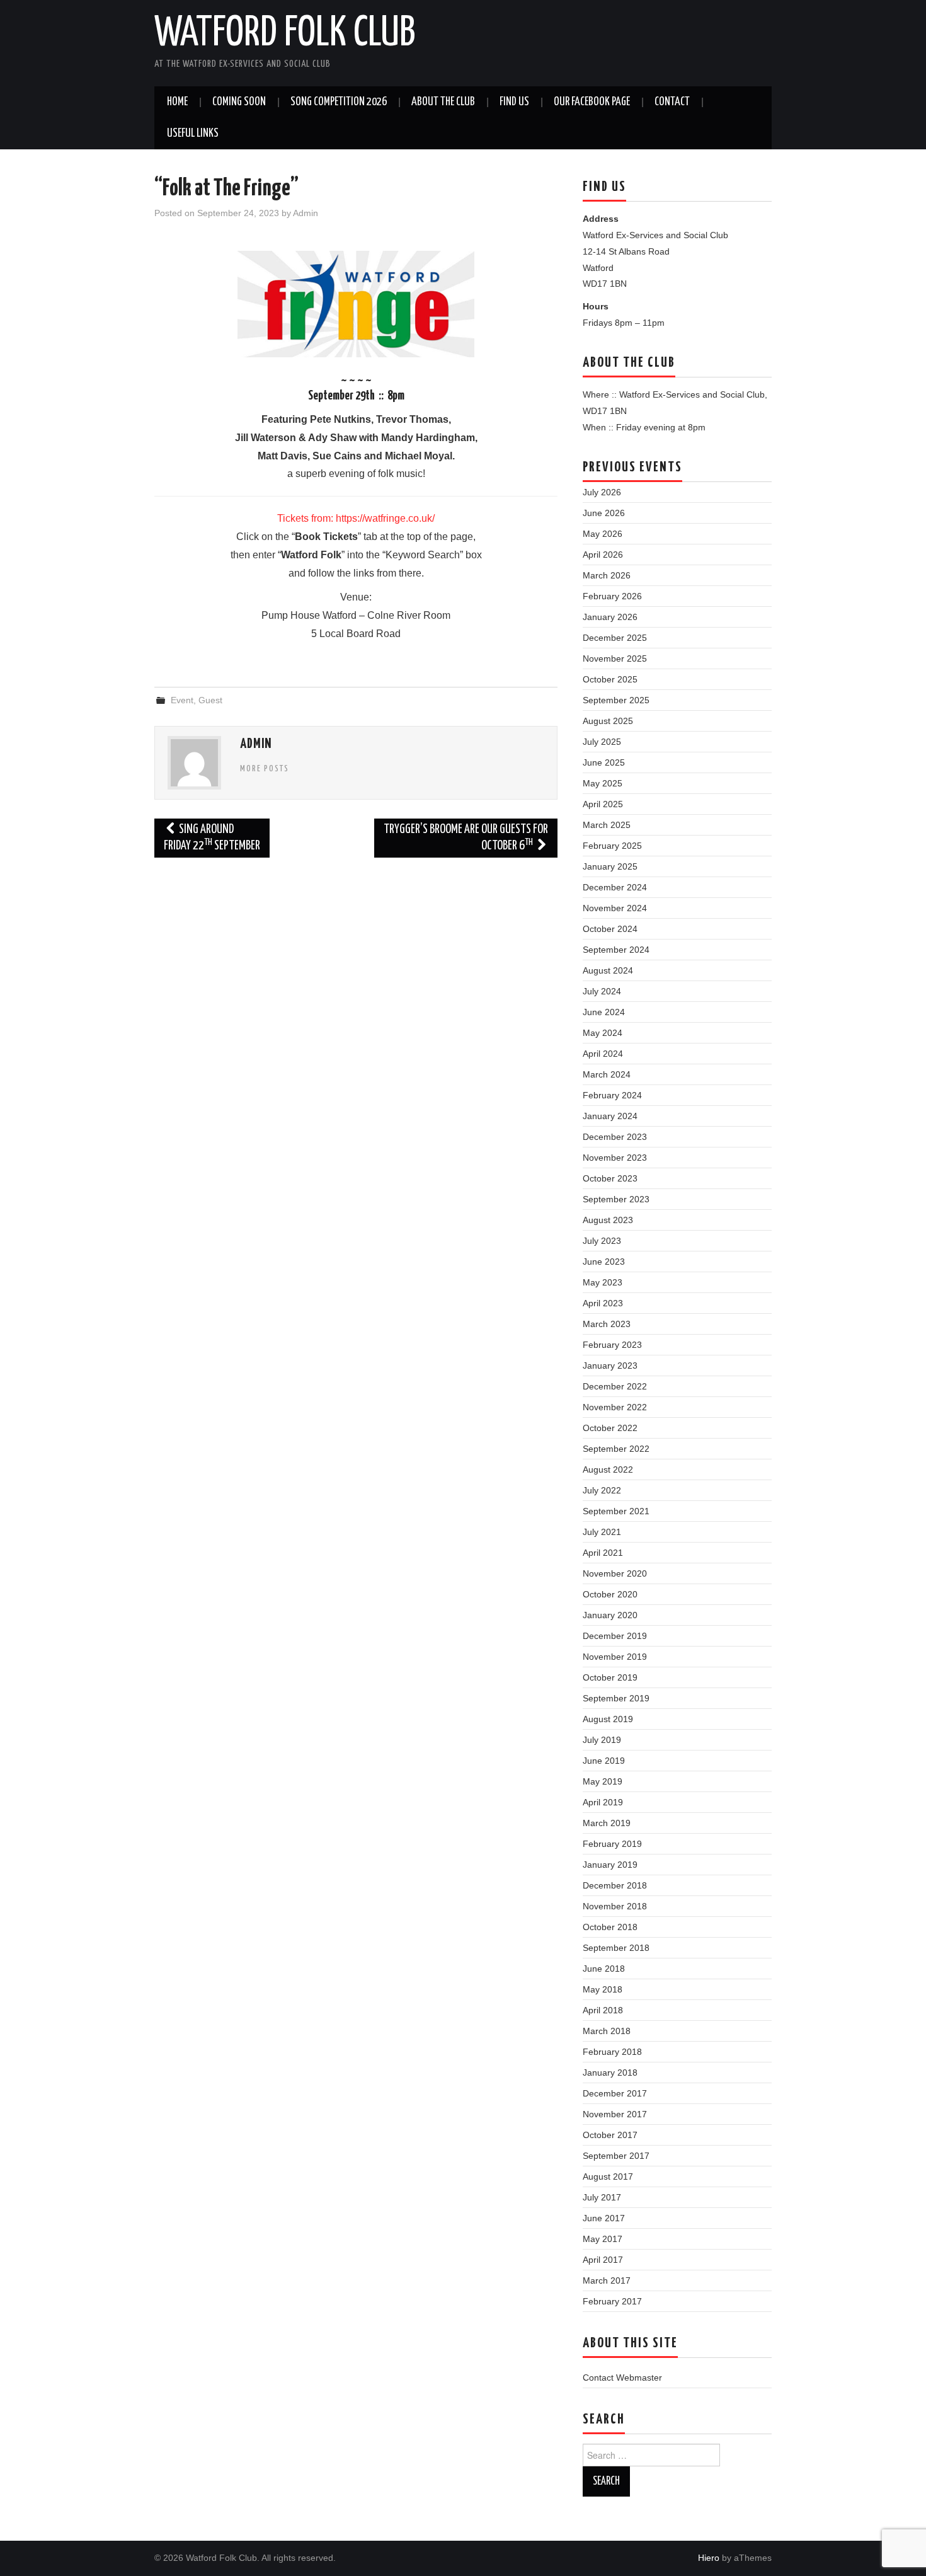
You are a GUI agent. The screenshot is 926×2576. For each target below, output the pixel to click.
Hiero (709, 2558)
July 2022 (602, 1490)
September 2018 (616, 1948)
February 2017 (612, 2301)
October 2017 (610, 2135)
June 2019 (604, 1761)
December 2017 (615, 2093)
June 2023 (604, 1262)
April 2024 (603, 1054)
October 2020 (610, 1594)
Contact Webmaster (622, 2378)
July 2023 (602, 1241)
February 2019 (612, 1844)
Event (182, 700)
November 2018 (615, 1906)
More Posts (265, 769)
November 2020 (615, 1573)
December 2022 (615, 1386)
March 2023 (607, 1324)
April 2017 (603, 2260)
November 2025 (615, 658)
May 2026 (603, 534)
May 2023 (603, 1282)
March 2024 (607, 1074)
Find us (514, 102)
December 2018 (615, 1885)
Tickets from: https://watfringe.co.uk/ (356, 518)
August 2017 (608, 2176)
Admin (306, 213)
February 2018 (612, 2052)
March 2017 (607, 2280)
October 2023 (610, 1178)
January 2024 (610, 1116)
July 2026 (602, 492)
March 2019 (607, 1823)
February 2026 (612, 596)
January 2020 (610, 1615)
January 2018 (610, 2073)
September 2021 (616, 1511)
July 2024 (602, 991)
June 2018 (604, 1969)
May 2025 (603, 783)
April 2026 (603, 555)
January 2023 (610, 1366)
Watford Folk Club (285, 34)
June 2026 (604, 513)
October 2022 (610, 1428)
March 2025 (607, 825)
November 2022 (615, 1407)
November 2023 (615, 1158)
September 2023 (616, 1199)
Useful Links (193, 134)
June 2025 (604, 762)
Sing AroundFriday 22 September (212, 838)
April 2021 (603, 1553)
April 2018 (603, 2010)
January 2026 (610, 617)
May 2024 (603, 1033)
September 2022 (616, 1449)
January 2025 (610, 866)
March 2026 (607, 575)
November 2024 (615, 908)
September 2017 (616, 2156)
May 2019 (603, 1781)
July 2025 (602, 742)
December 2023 (615, 1137)
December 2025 (615, 638)
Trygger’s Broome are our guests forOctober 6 (466, 838)
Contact (672, 102)
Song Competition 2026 (339, 102)
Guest (210, 700)
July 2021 (602, 1532)
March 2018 (607, 2031)
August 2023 (608, 1220)
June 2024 (604, 1012)
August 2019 (608, 1719)
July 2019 (602, 1740)
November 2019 (615, 1657)
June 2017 (604, 2218)
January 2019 (610, 1865)
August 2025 (608, 721)
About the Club (443, 102)
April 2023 (603, 1303)
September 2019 (616, 1698)
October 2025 (610, 679)
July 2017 (602, 2197)
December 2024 (615, 887)
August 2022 (608, 1469)
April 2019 (603, 1802)
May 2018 (603, 1989)
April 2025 (603, 804)
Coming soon (239, 102)
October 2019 (610, 1677)
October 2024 (610, 929)
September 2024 (616, 950)
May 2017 (603, 2239)
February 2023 (612, 1345)
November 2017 (615, 2114)
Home (177, 102)
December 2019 (615, 1636)
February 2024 (612, 1095)
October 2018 (610, 1927)
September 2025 (616, 700)
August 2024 (608, 970)
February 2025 (612, 846)
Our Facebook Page (592, 102)
